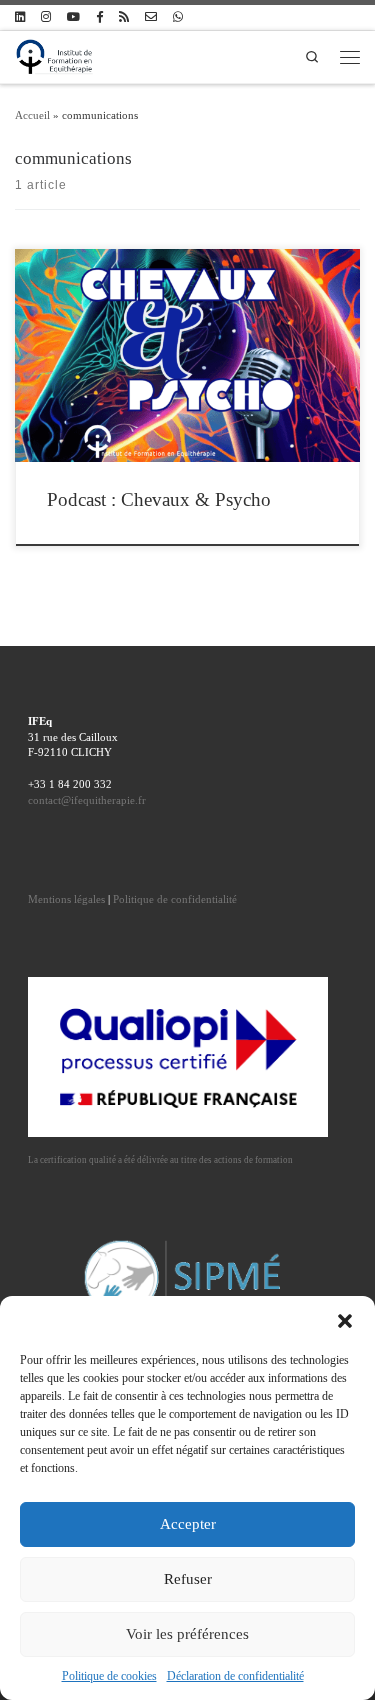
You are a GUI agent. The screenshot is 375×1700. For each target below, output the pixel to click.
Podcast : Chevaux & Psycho (159, 499)
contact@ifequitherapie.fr (87, 800)
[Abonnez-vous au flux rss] (124, 17)
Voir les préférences (187, 1634)
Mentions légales (66, 899)
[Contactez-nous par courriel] (151, 17)
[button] (345, 1321)
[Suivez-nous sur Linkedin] (20, 17)
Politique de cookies (109, 1676)
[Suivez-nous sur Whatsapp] (178, 17)
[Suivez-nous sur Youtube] (73, 17)
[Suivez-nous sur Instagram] (46, 17)
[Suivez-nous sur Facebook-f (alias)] (99, 17)
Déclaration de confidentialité (235, 1676)
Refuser (188, 1579)
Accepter (188, 1524)
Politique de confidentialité (175, 899)
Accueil (32, 115)
